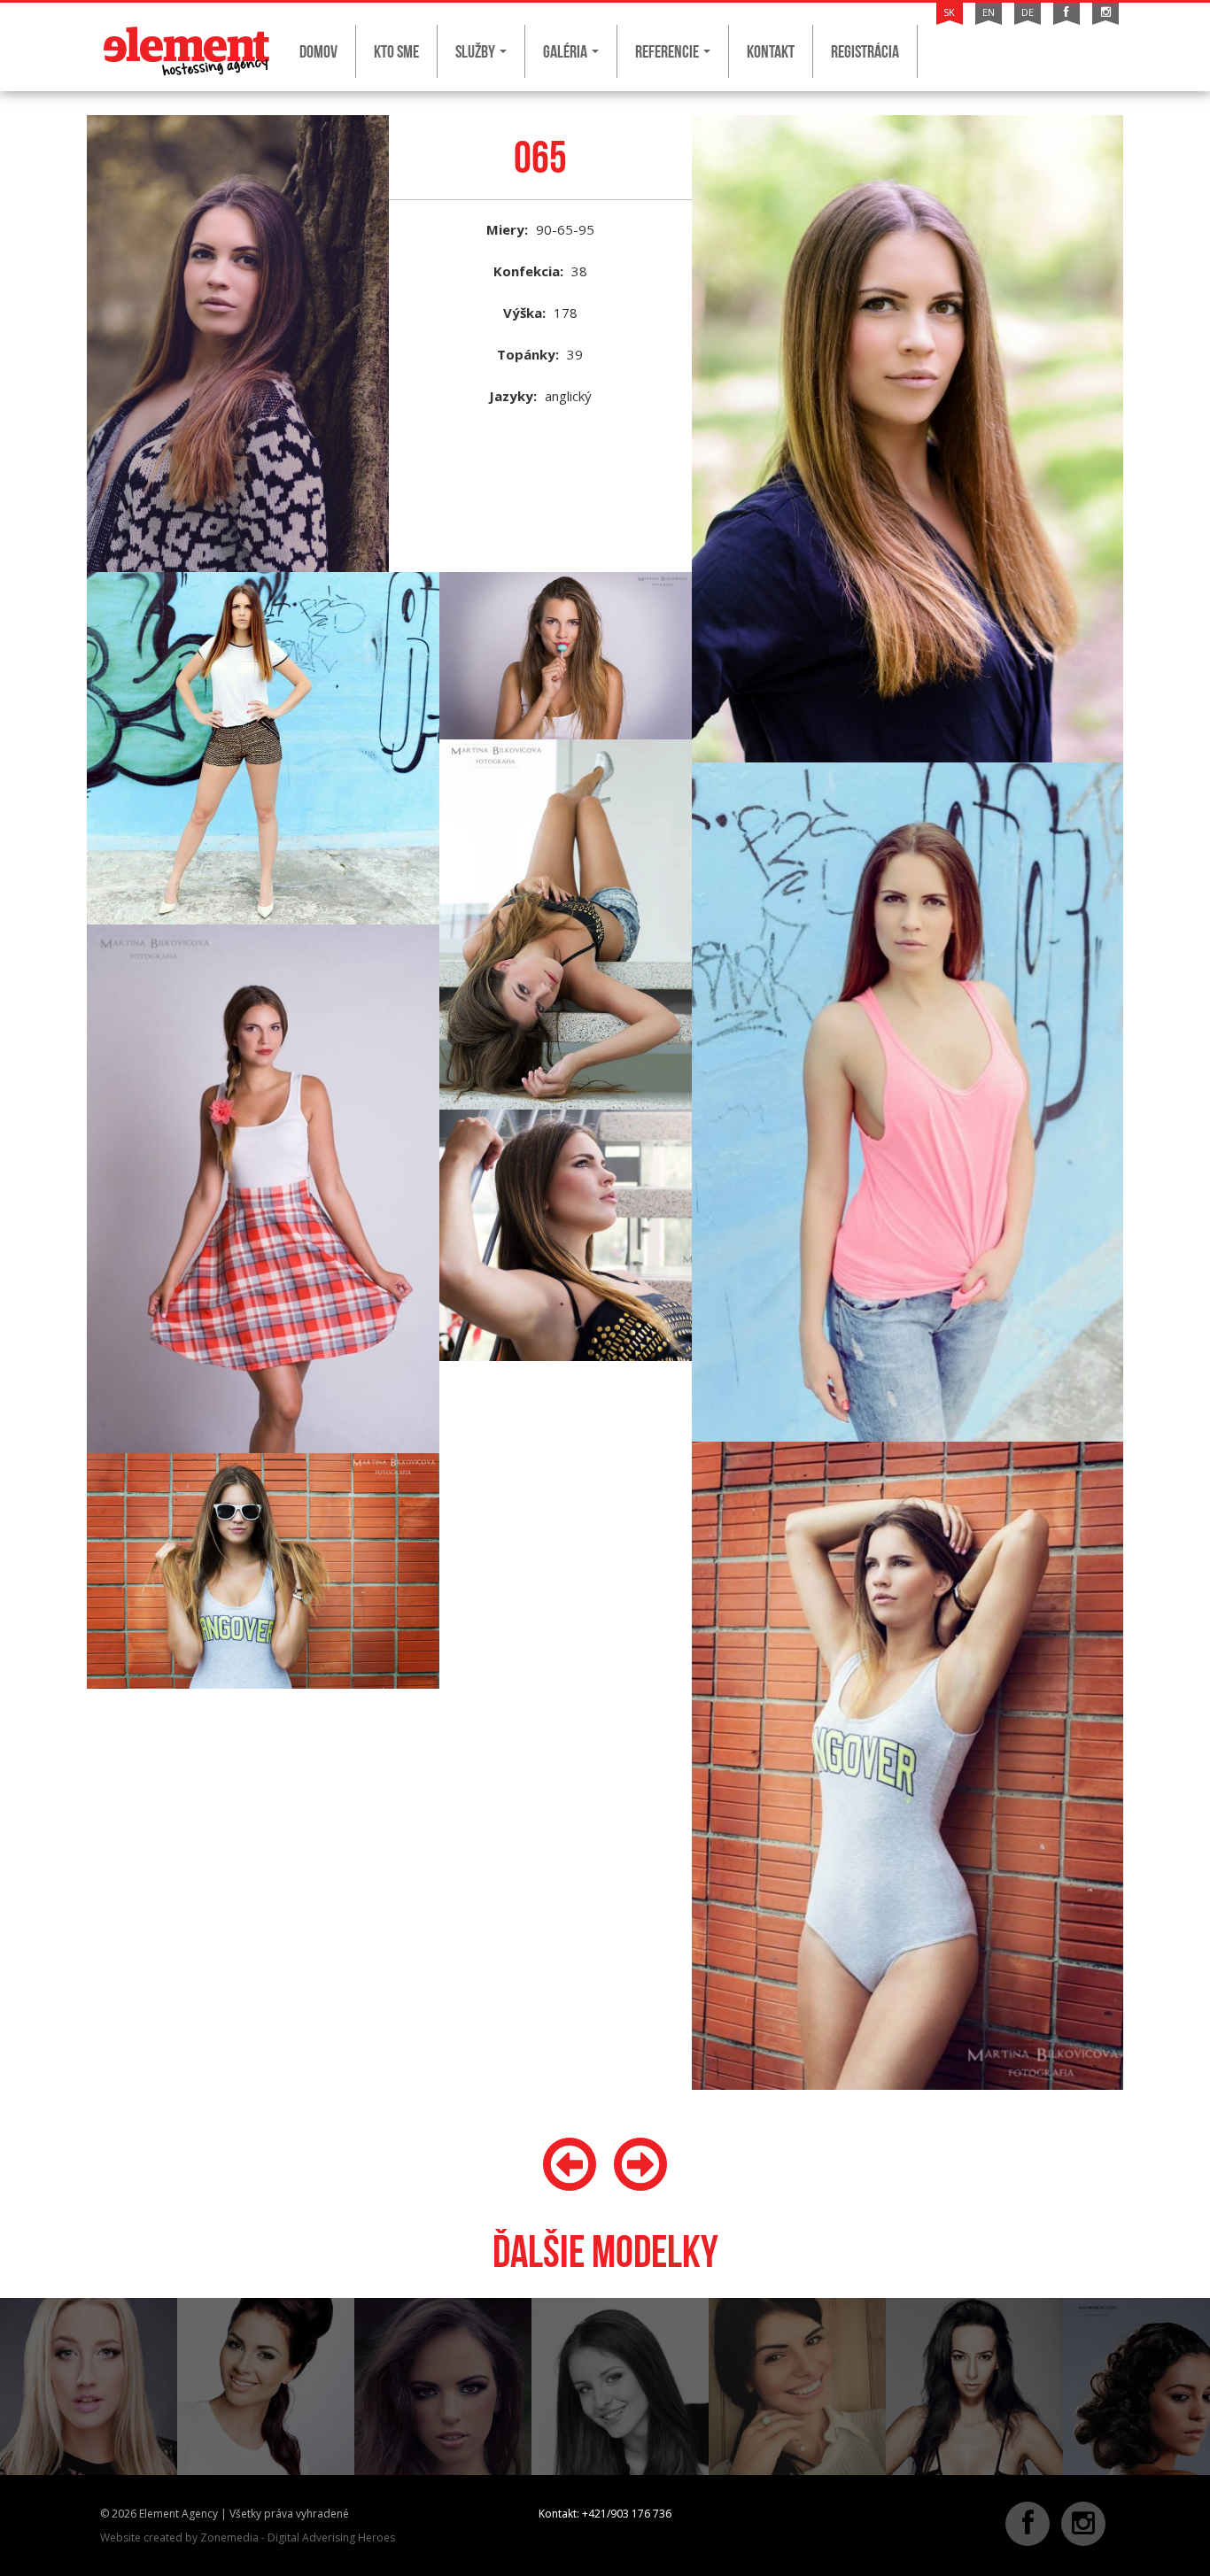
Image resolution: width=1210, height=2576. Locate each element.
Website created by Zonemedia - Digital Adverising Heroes (248, 2537)
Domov (318, 51)
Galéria (566, 51)
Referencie (668, 51)
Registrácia (865, 51)
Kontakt (771, 51)
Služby (477, 51)
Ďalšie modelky (605, 2251)
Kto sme (396, 51)
